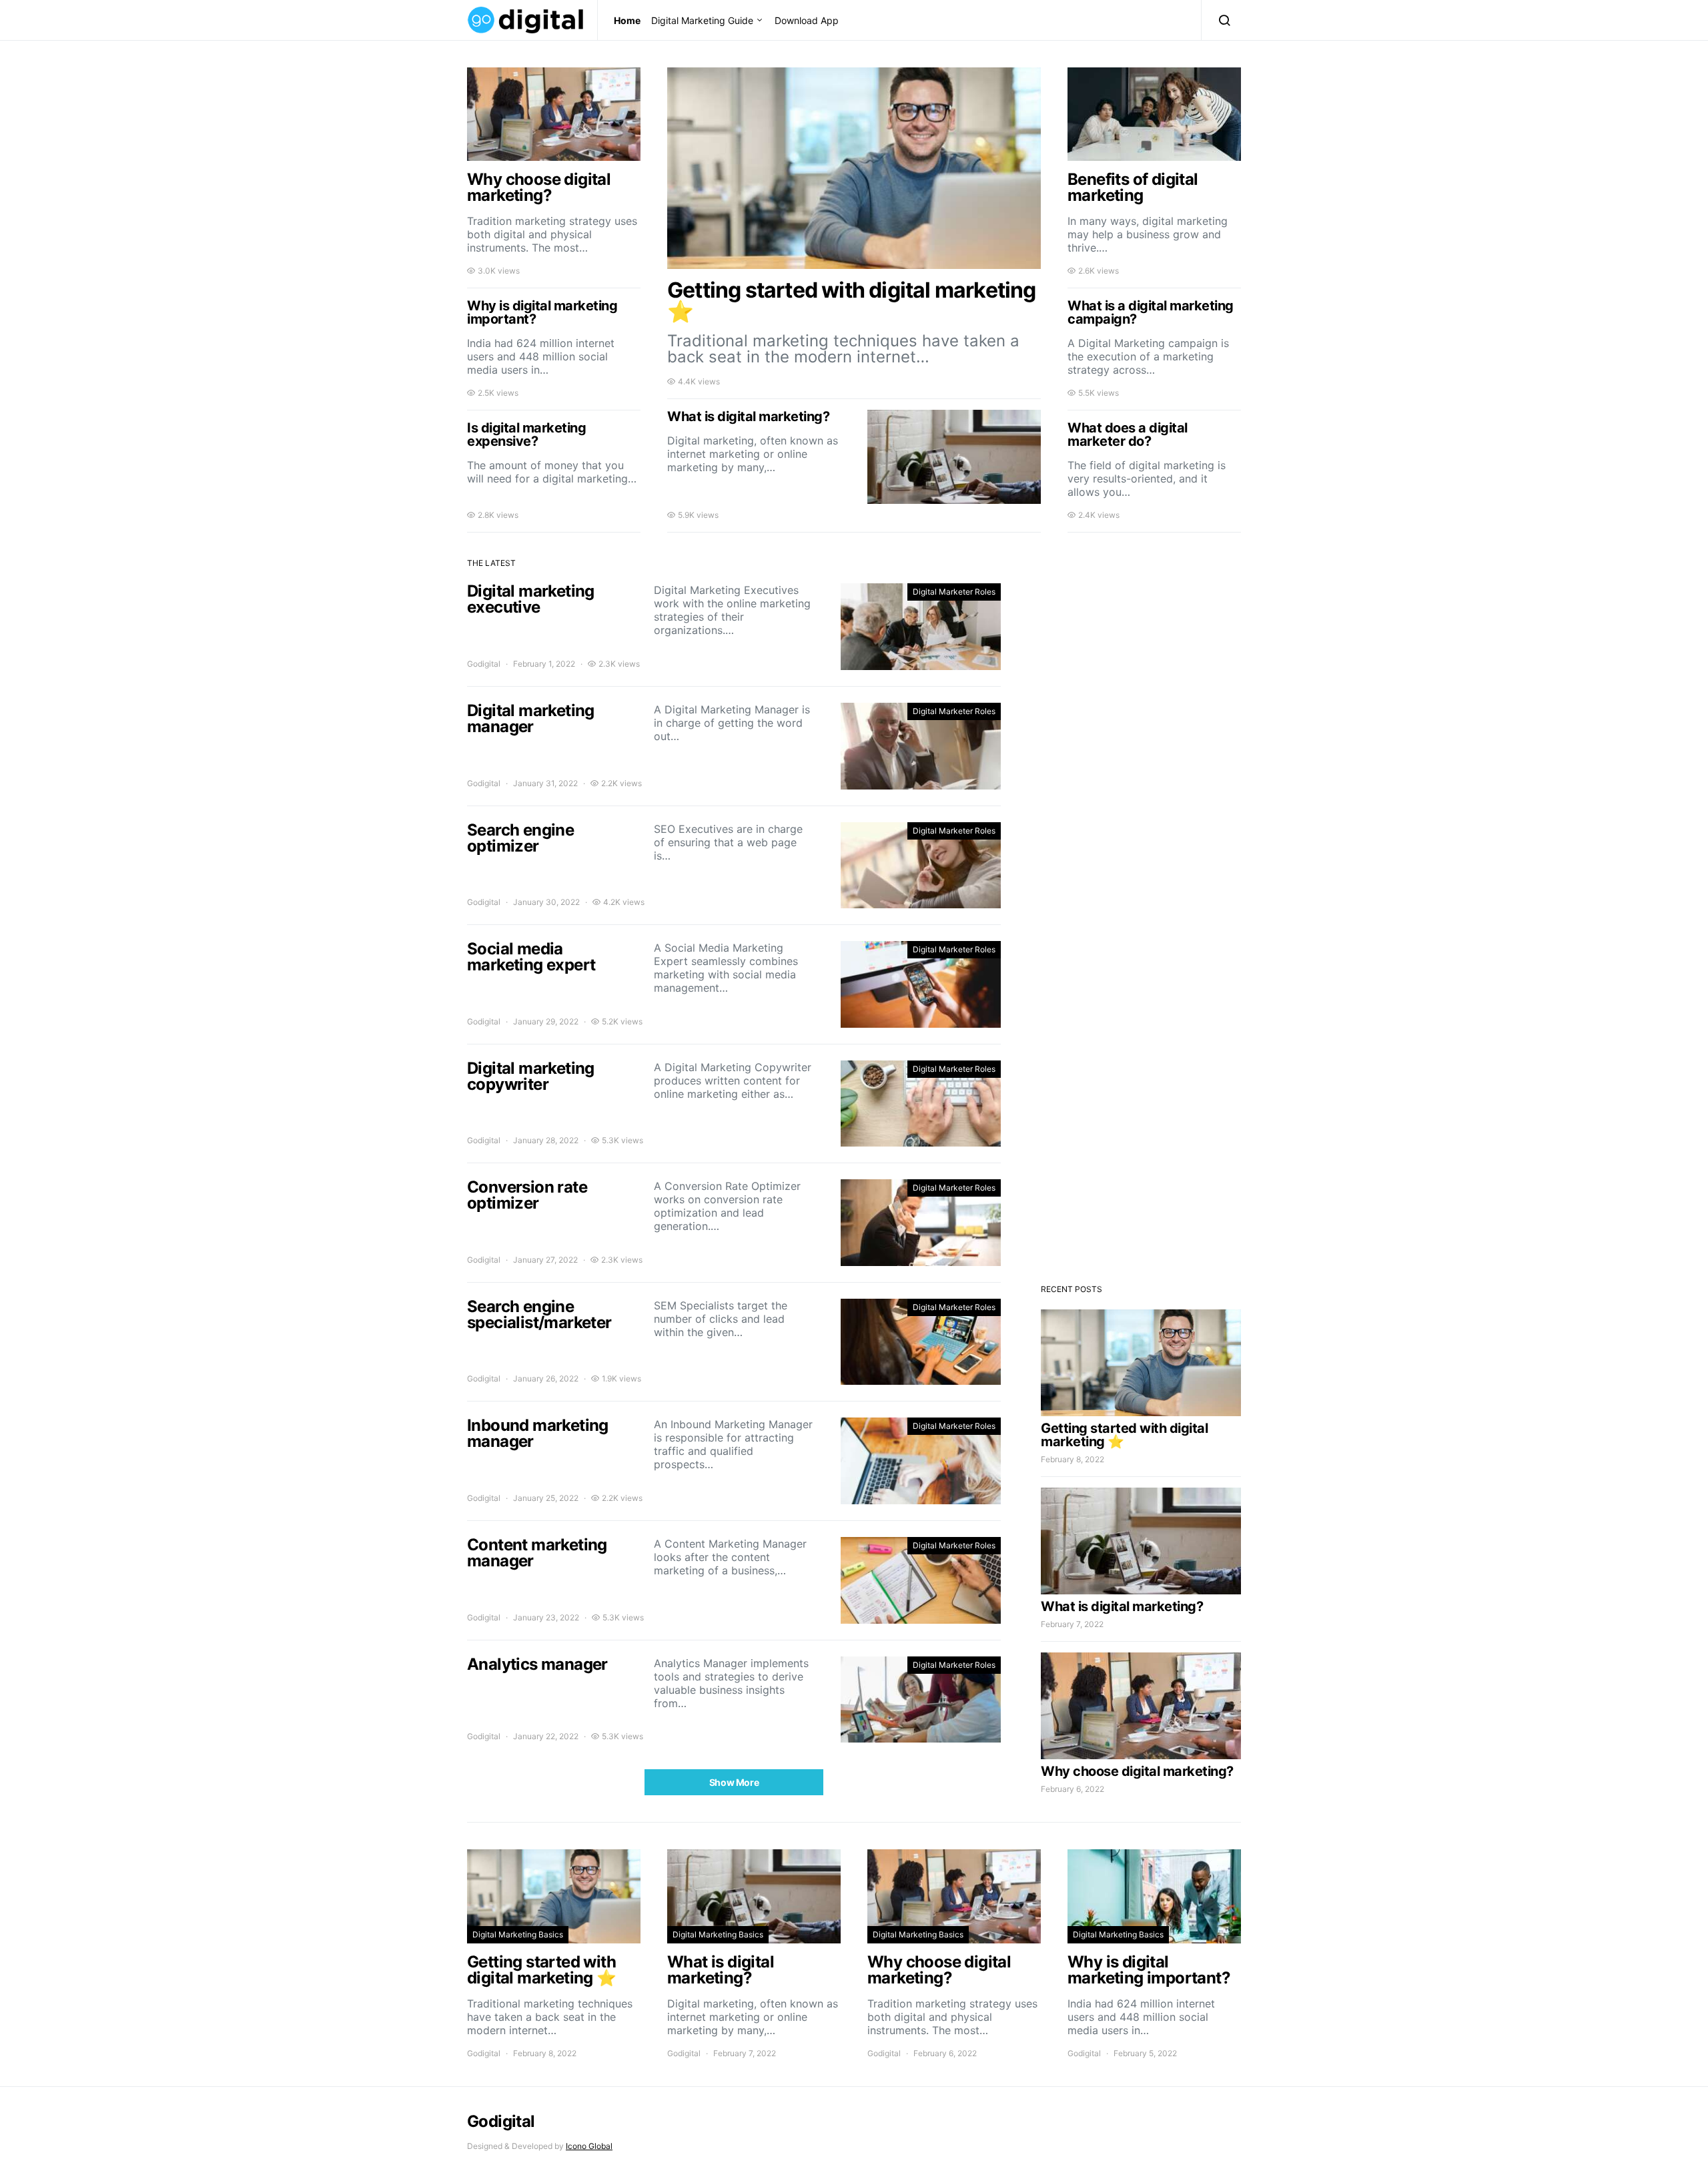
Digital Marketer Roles (954, 592)
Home (627, 20)
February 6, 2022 (1073, 1789)
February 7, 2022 (1072, 1624)
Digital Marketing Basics (518, 1934)
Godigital (484, 664)
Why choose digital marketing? (1137, 1771)
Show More (734, 1782)
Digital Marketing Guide (702, 20)
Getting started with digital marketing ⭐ (1124, 1435)
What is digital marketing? (1122, 1606)
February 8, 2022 (1073, 1459)
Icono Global (589, 2146)
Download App (807, 20)
